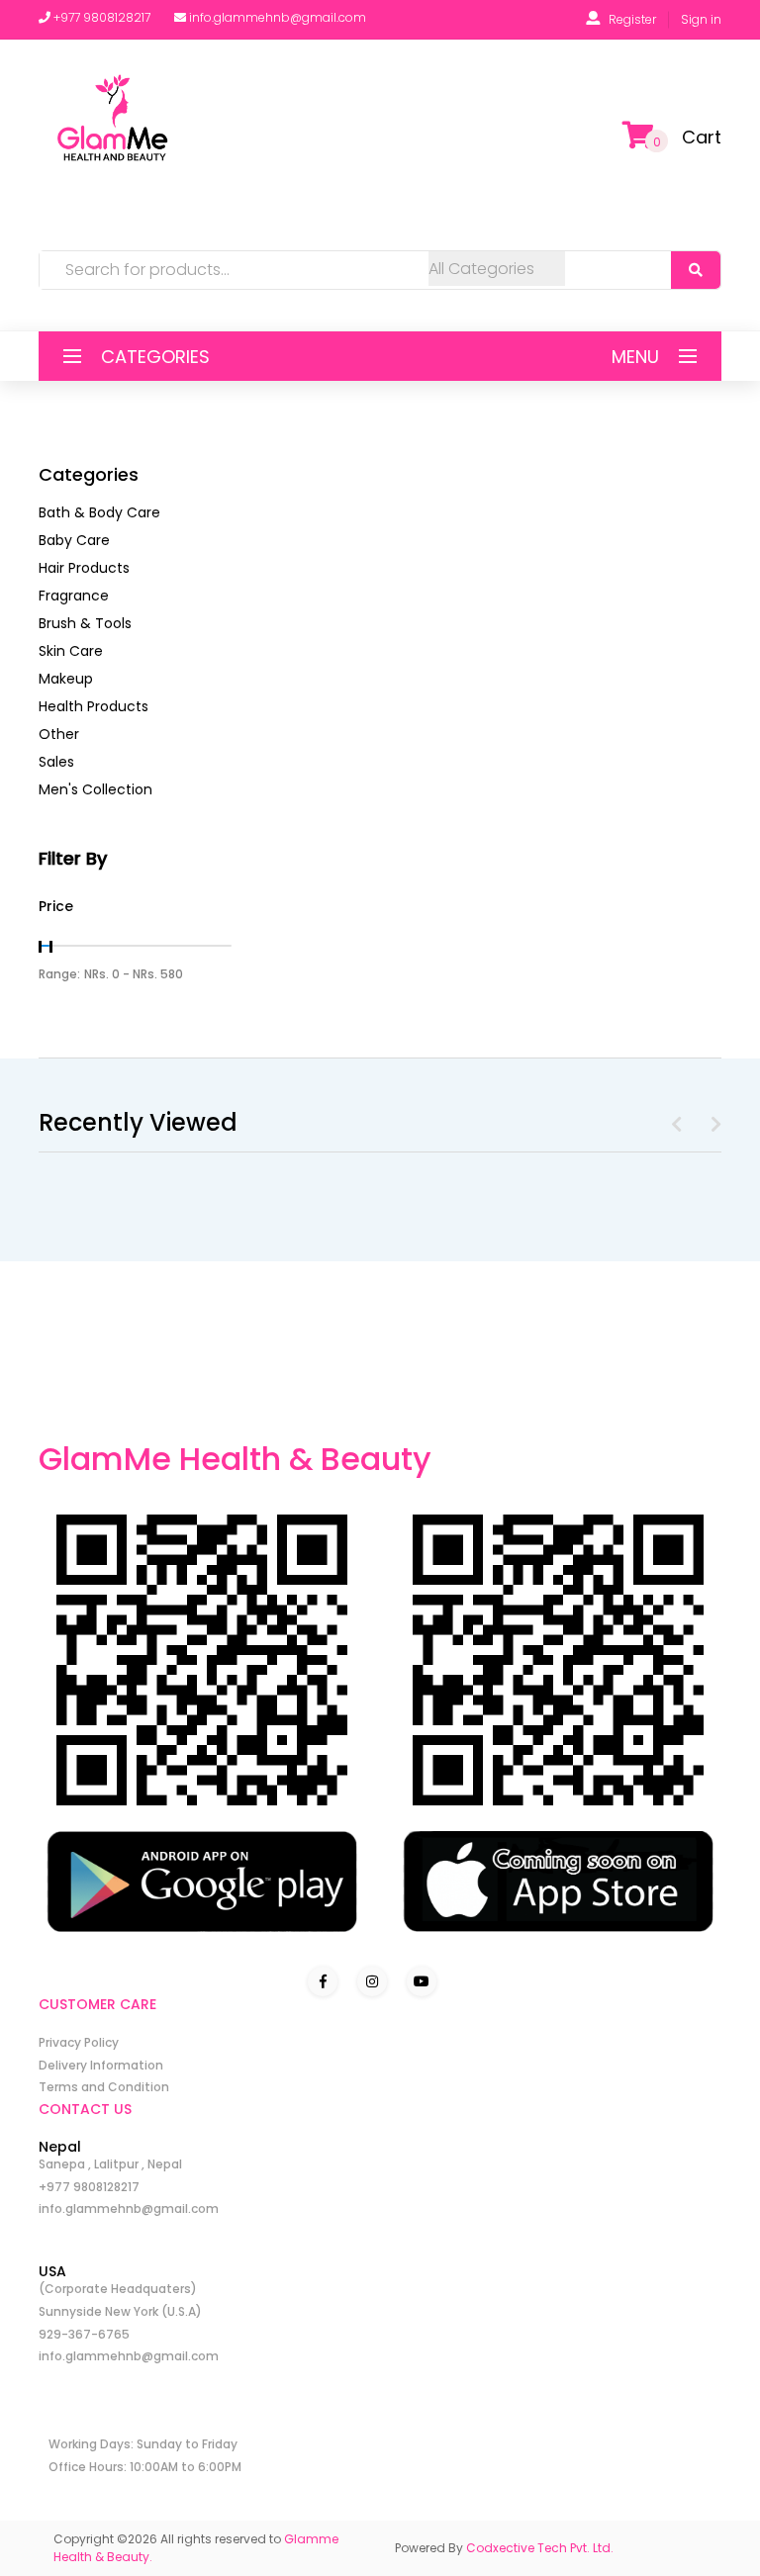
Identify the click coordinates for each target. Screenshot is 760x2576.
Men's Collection (95, 789)
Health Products (94, 706)
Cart (702, 137)
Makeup (66, 679)
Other (59, 734)
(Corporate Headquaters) (118, 2289)
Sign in (701, 19)
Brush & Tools (85, 623)
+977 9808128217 (89, 2187)
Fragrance (74, 596)
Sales (56, 762)
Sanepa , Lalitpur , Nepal (110, 2164)
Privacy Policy (79, 2042)
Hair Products (84, 568)
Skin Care (71, 651)
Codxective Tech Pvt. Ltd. (540, 2548)
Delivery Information (101, 2065)
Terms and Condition (104, 2087)
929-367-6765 (84, 2334)
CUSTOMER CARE (97, 2004)
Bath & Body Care (99, 512)
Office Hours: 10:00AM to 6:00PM (145, 2467)
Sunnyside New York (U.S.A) (120, 2311)
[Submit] (696, 270)
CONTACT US (85, 2109)
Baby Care (74, 540)
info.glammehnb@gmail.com (129, 2208)
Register (632, 19)
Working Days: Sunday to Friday (143, 2444)
